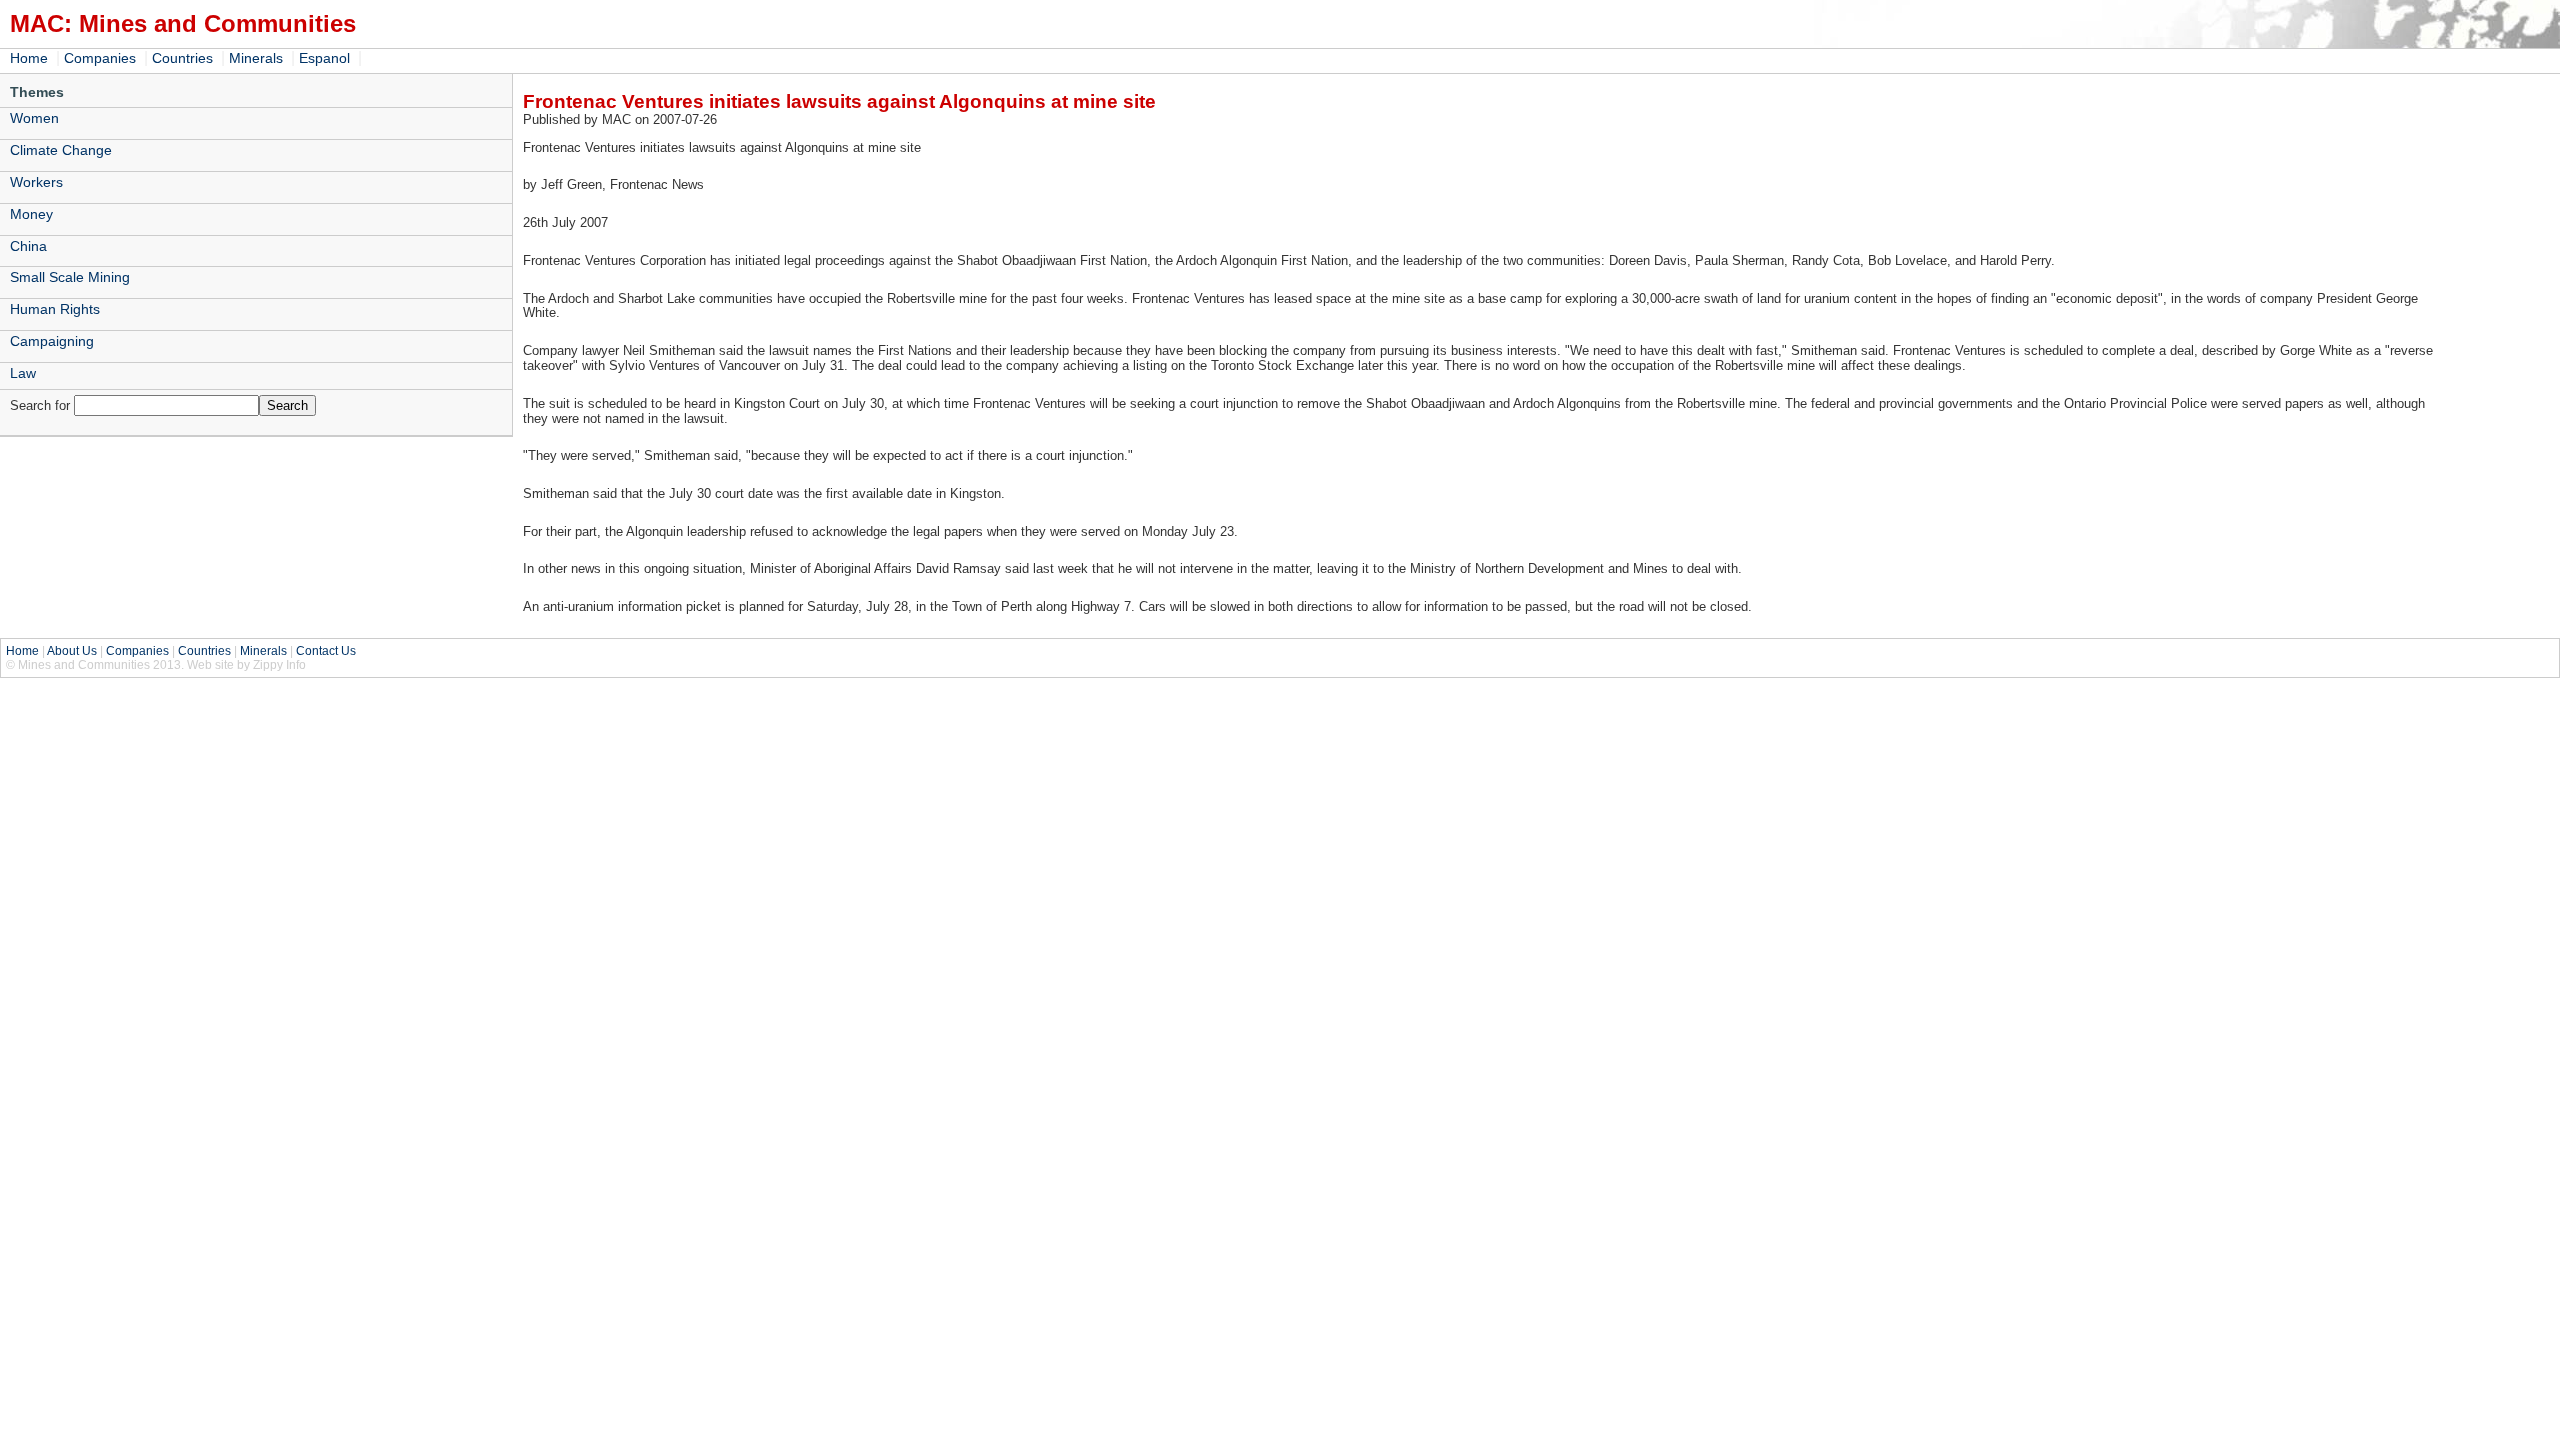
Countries (182, 58)
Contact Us (326, 651)
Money (31, 214)
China (28, 246)
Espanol (324, 58)
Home (29, 58)
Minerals (256, 58)
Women (34, 118)
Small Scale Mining (70, 277)
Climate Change (61, 150)
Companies (100, 58)
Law (23, 373)
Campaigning (52, 341)
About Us (72, 651)
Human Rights (55, 309)
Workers (36, 182)
